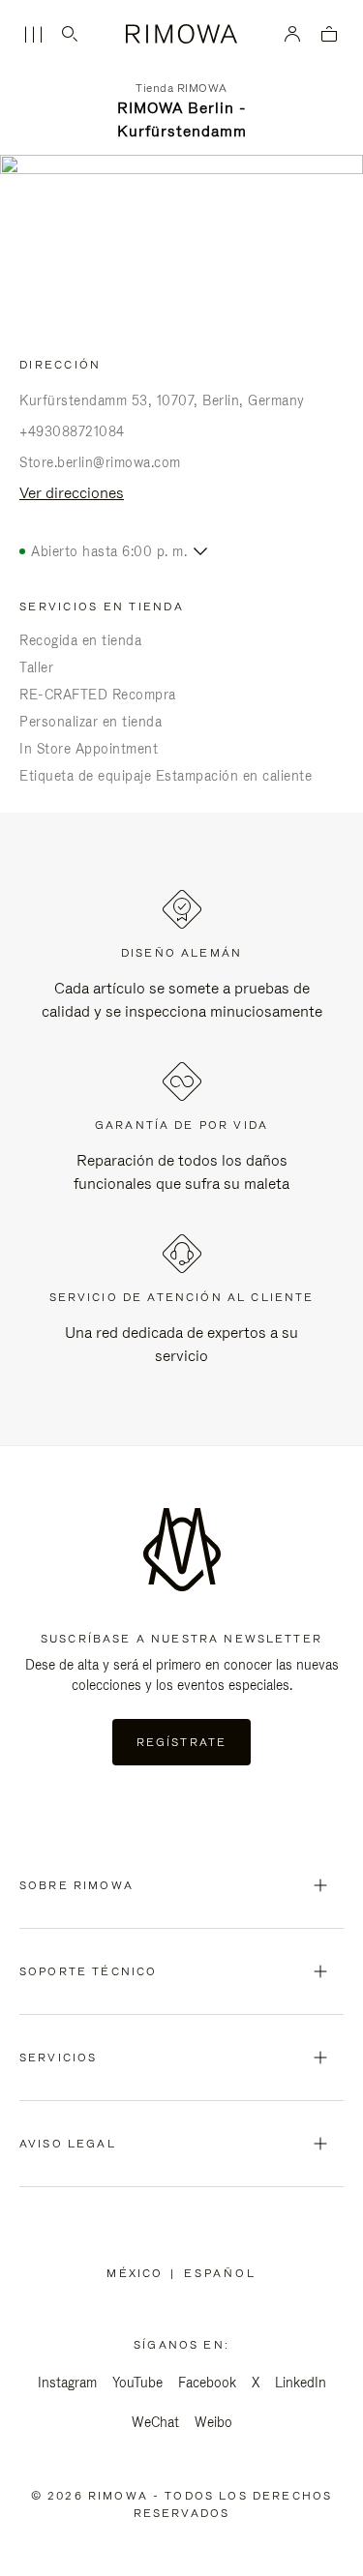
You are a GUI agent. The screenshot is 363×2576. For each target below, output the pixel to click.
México (138, 2273)
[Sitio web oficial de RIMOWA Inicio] (181, 34)
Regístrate (182, 1742)
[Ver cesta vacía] (329, 35)
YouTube (137, 2383)
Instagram (67, 2383)
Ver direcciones (72, 493)
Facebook (207, 2383)
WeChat (155, 2422)
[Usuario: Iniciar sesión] (293, 34)
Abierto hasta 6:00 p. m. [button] (109, 551)
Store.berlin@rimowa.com (100, 462)
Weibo (213, 2422)
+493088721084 (72, 431)
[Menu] (33, 35)
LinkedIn (301, 2383)
